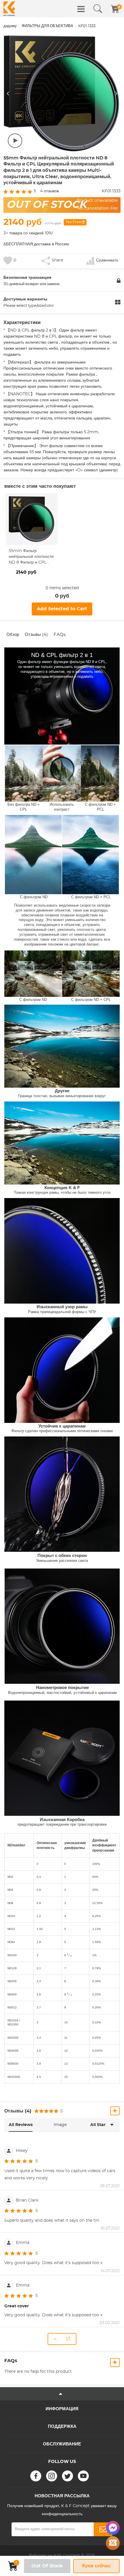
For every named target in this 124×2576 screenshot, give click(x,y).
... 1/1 (63, 2339)
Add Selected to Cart (62, 609)
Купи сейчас (96, 2566)
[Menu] (81, 9)
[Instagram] (52, 2476)
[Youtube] (83, 2476)
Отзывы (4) (36, 635)
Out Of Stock (47, 2566)
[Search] (98, 9)
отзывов (49, 191)
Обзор (13, 635)
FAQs (60, 635)
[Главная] (9, 9)
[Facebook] (36, 2476)
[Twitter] (67, 2476)
